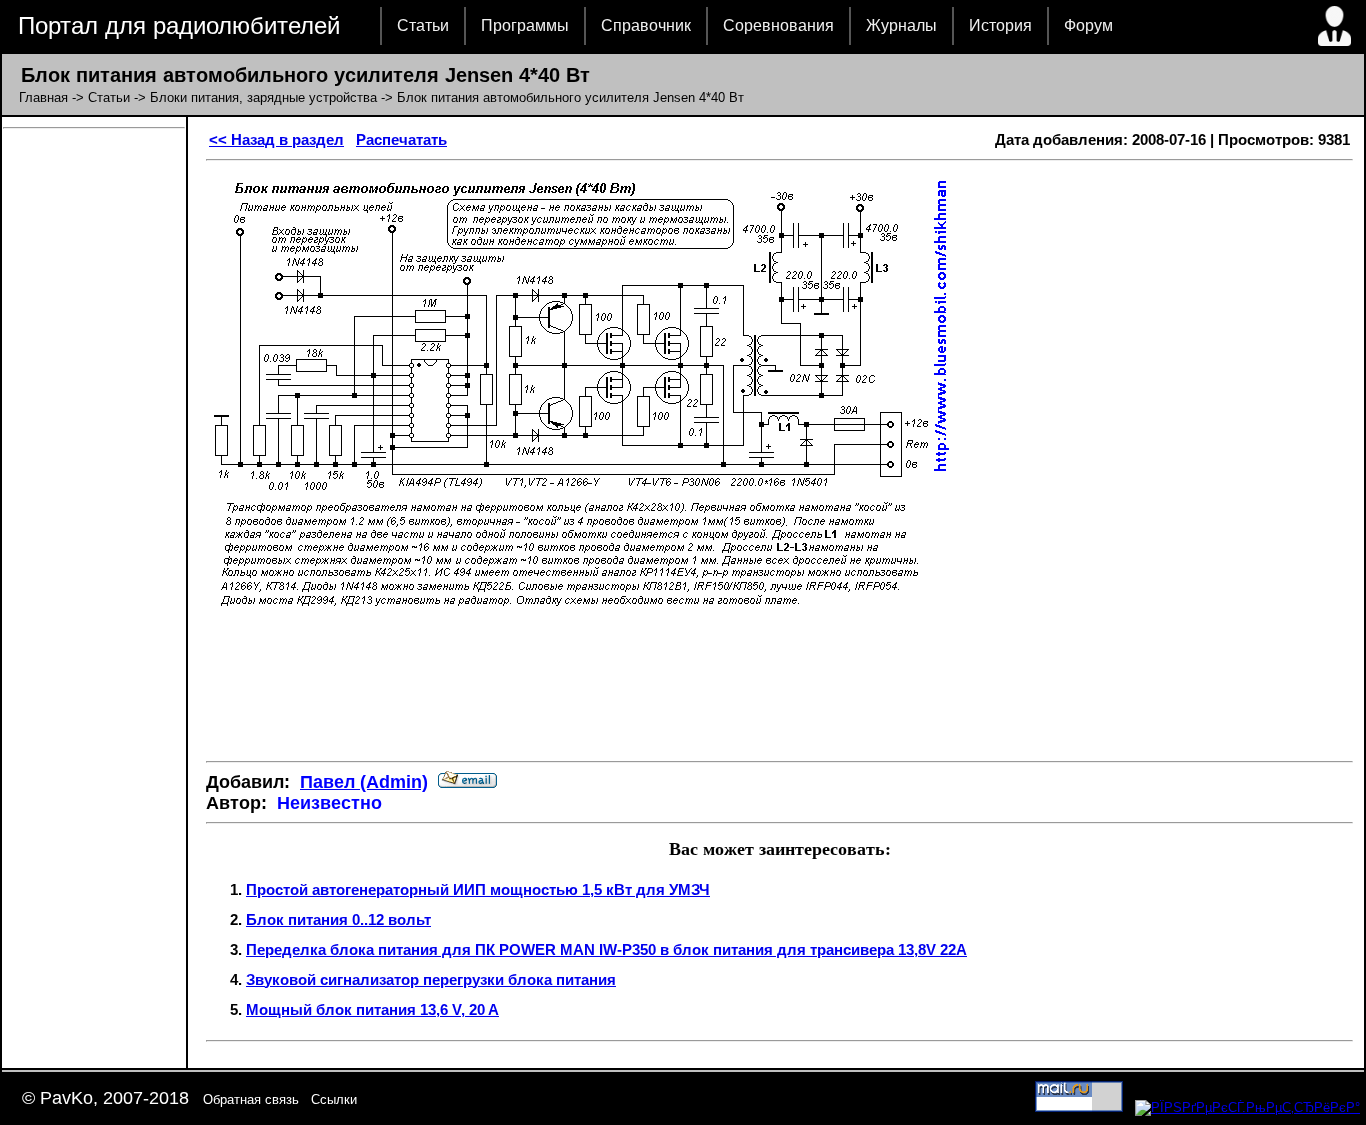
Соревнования (778, 25)
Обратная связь (251, 1099)
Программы (525, 25)
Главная (43, 97)
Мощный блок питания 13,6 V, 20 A (372, 1009)
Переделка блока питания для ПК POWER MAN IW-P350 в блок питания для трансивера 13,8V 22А (606, 949)
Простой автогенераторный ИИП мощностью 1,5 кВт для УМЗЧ (478, 889)
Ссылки (334, 1099)
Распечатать (401, 139)
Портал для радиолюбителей (179, 25)
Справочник (646, 25)
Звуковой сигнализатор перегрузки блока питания (431, 979)
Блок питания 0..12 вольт (338, 919)
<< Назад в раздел (276, 139)
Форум (1088, 25)
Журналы (901, 25)
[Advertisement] (780, 686)
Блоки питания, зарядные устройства (263, 97)
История (1000, 25)
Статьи (423, 25)
